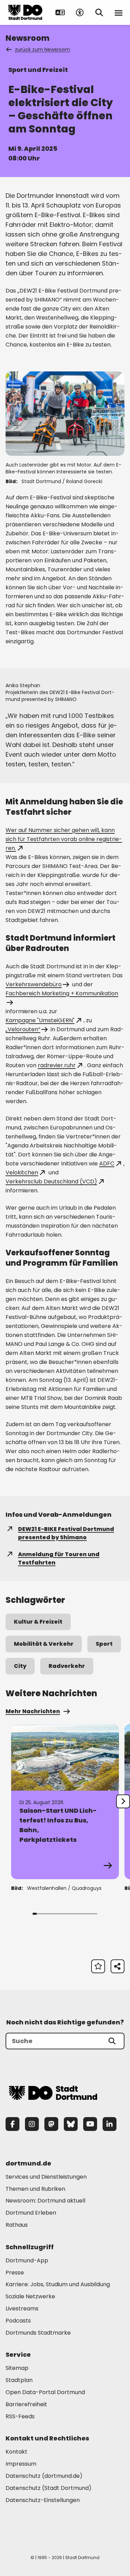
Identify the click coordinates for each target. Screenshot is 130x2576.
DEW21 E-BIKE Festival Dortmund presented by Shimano (66, 1533)
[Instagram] (32, 2124)
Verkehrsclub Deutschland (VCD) (51, 1181)
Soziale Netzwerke (30, 2296)
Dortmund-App (27, 2260)
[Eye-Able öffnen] (80, 12)
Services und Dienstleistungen (46, 2177)
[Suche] (112, 2041)
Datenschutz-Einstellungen (43, 2500)
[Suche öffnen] (99, 12)
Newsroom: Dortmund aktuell (45, 2201)
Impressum (21, 2464)
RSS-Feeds (20, 2416)
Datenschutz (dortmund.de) (44, 2476)
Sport (104, 1644)
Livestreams (22, 2309)
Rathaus (17, 2225)
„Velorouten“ (23, 1029)
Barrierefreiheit (26, 2404)
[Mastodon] (51, 2124)
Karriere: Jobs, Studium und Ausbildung (58, 2284)
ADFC (107, 1164)
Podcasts (18, 2321)
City (20, 1666)
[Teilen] (118, 1966)
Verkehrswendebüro (34, 984)
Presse (15, 2273)
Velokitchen (22, 1172)
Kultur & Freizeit (38, 1622)
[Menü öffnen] (119, 12)
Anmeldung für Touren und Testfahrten (59, 1558)
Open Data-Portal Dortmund (45, 2392)
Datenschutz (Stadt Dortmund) (49, 2488)
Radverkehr (67, 1666)
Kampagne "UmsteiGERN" (40, 1020)
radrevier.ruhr (57, 1065)
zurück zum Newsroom (42, 49)
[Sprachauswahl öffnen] (60, 12)
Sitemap (17, 2368)
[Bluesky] (71, 2124)
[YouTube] (90, 2124)
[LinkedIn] (110, 2124)
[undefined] (123, 1801)
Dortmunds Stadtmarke (38, 2333)
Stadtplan (19, 2380)
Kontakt (16, 2452)
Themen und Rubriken (35, 2189)
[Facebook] (12, 2124)
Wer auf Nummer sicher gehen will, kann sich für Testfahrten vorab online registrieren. (64, 839)
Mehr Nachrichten (33, 1711)
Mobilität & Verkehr (44, 1644)
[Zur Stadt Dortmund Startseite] (25, 12)
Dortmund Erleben (31, 2213)
